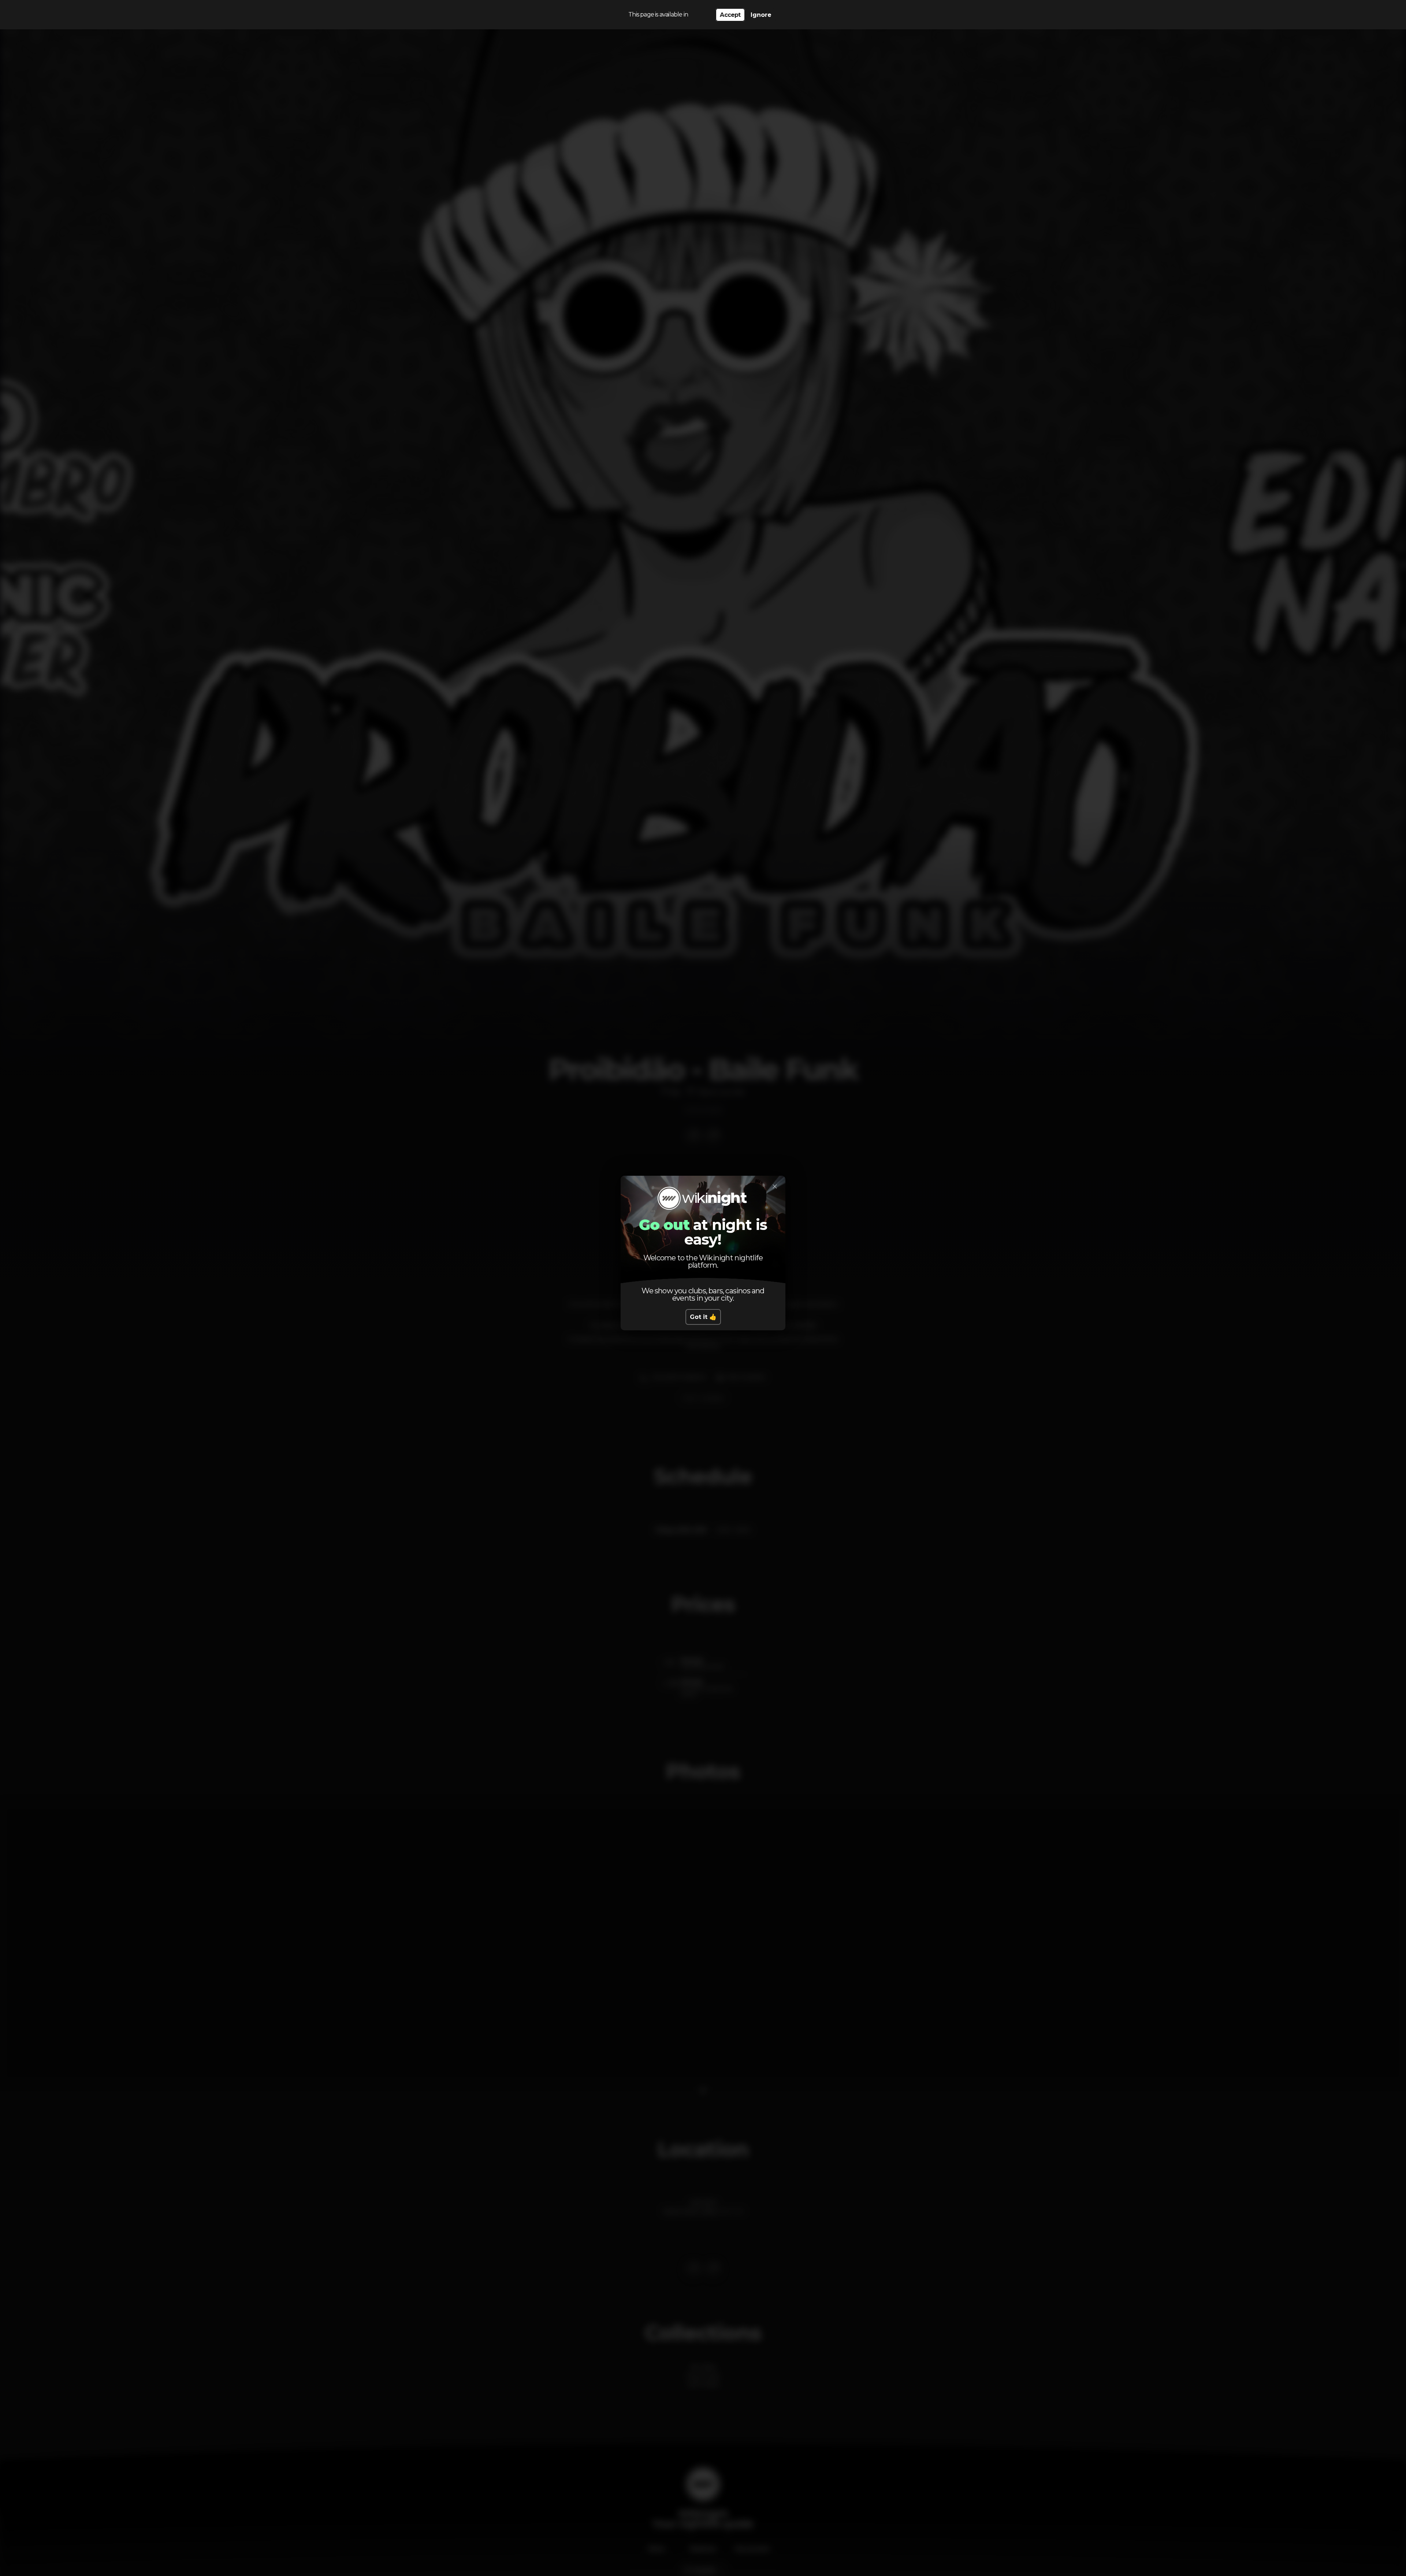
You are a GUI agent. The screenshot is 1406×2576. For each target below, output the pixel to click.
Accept (730, 15)
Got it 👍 (703, 1317)
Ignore (761, 15)
